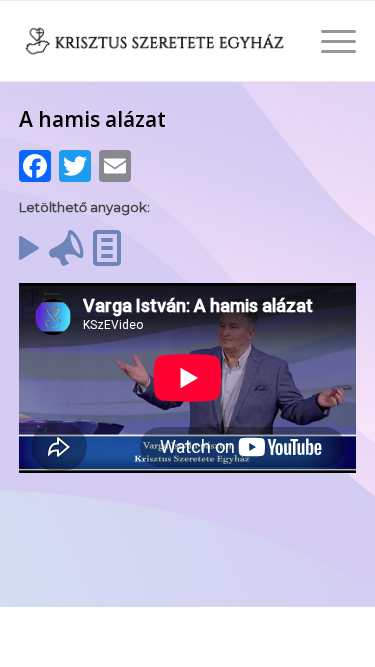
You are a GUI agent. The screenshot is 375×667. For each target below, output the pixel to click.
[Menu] (328, 41)
